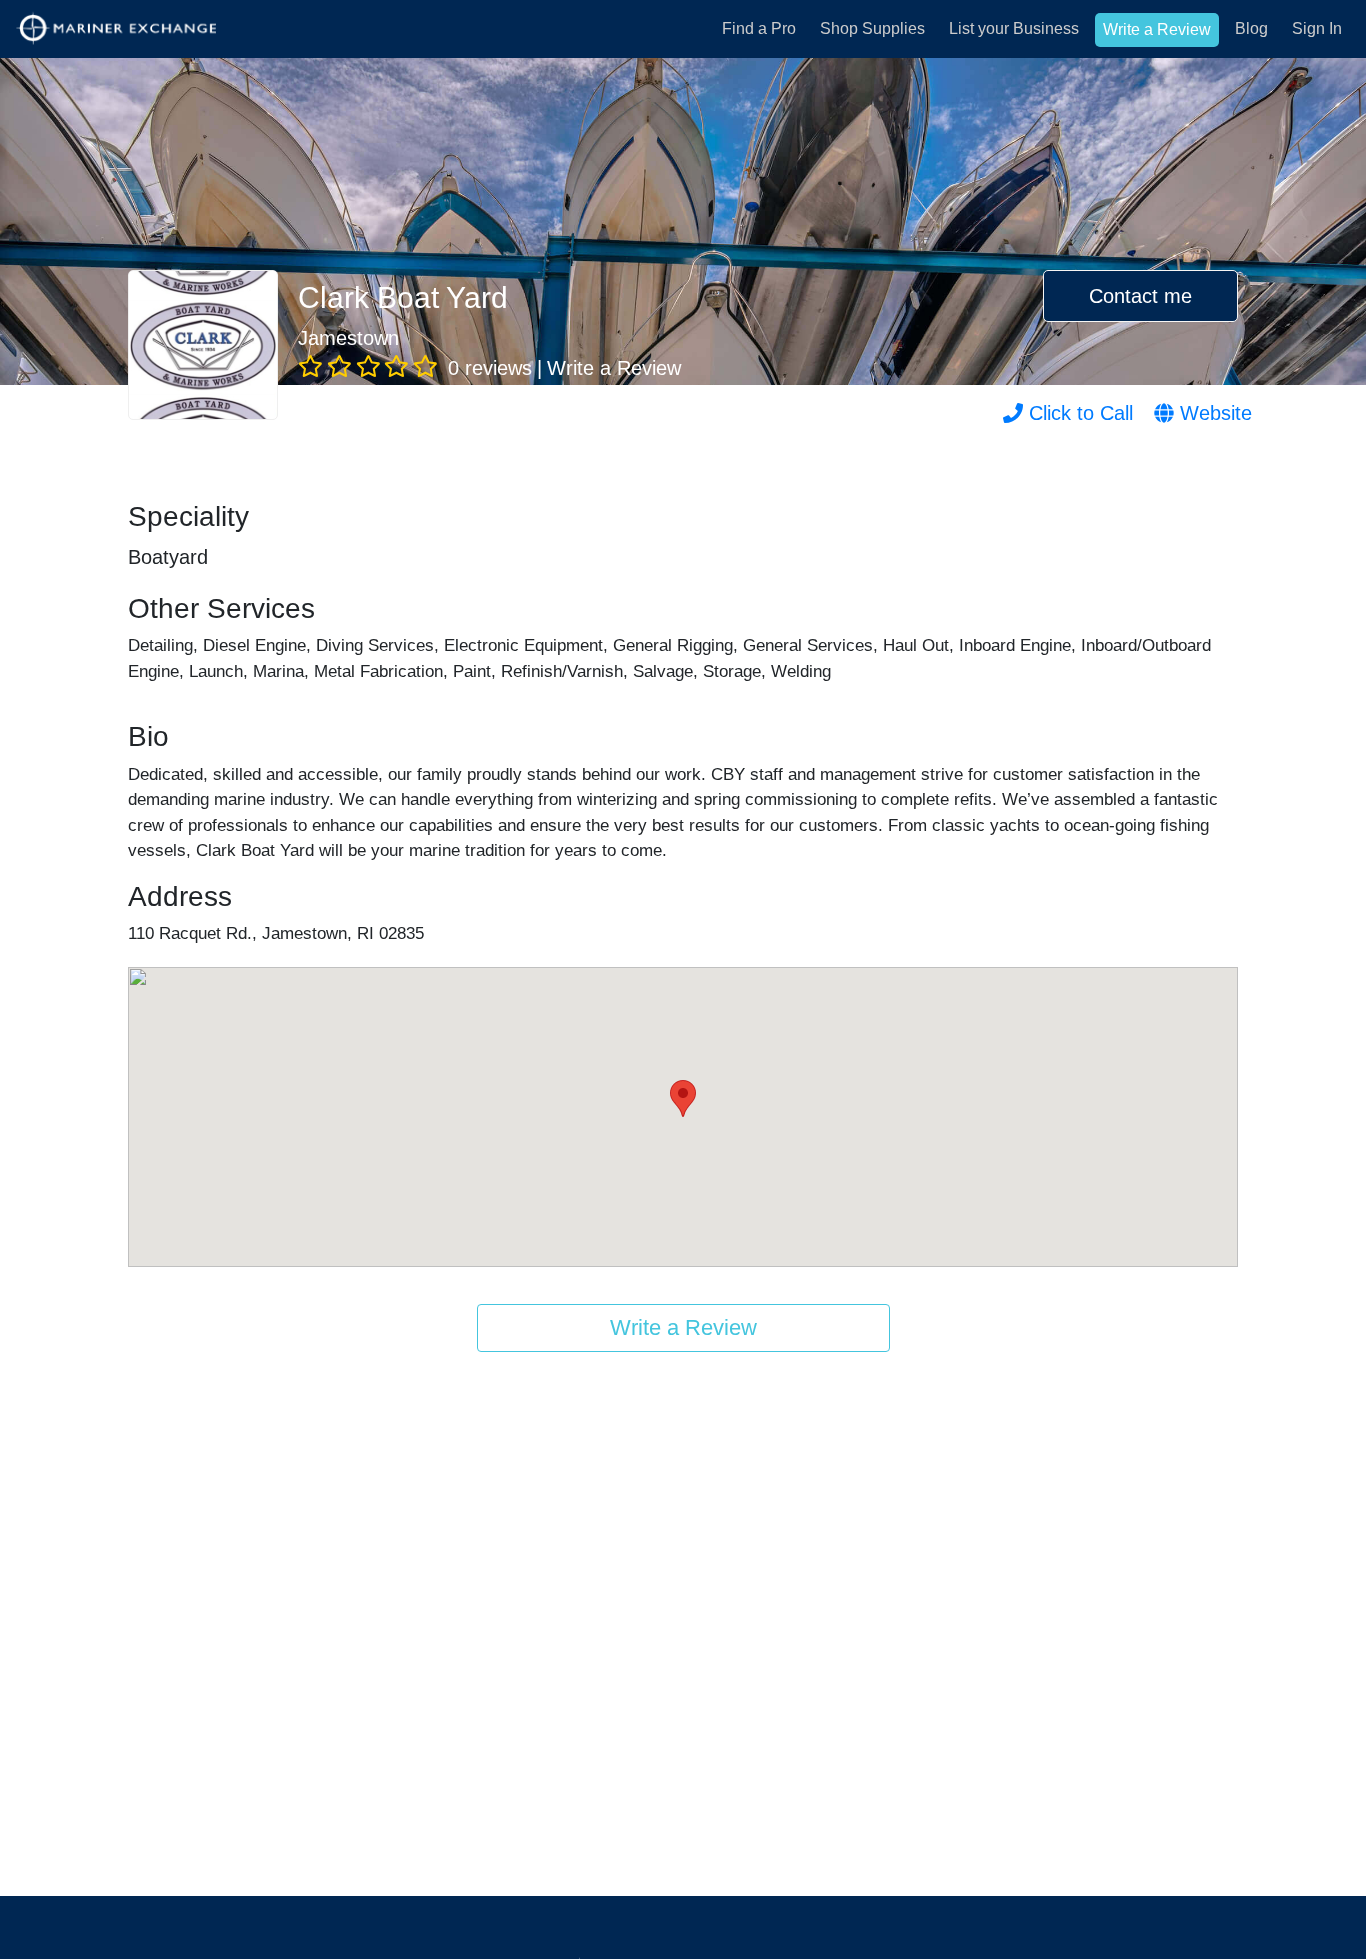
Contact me (1140, 296)
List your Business (1014, 28)
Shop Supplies (872, 28)
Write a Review (1157, 29)
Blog (1251, 28)
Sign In (1317, 28)
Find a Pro (759, 28)
